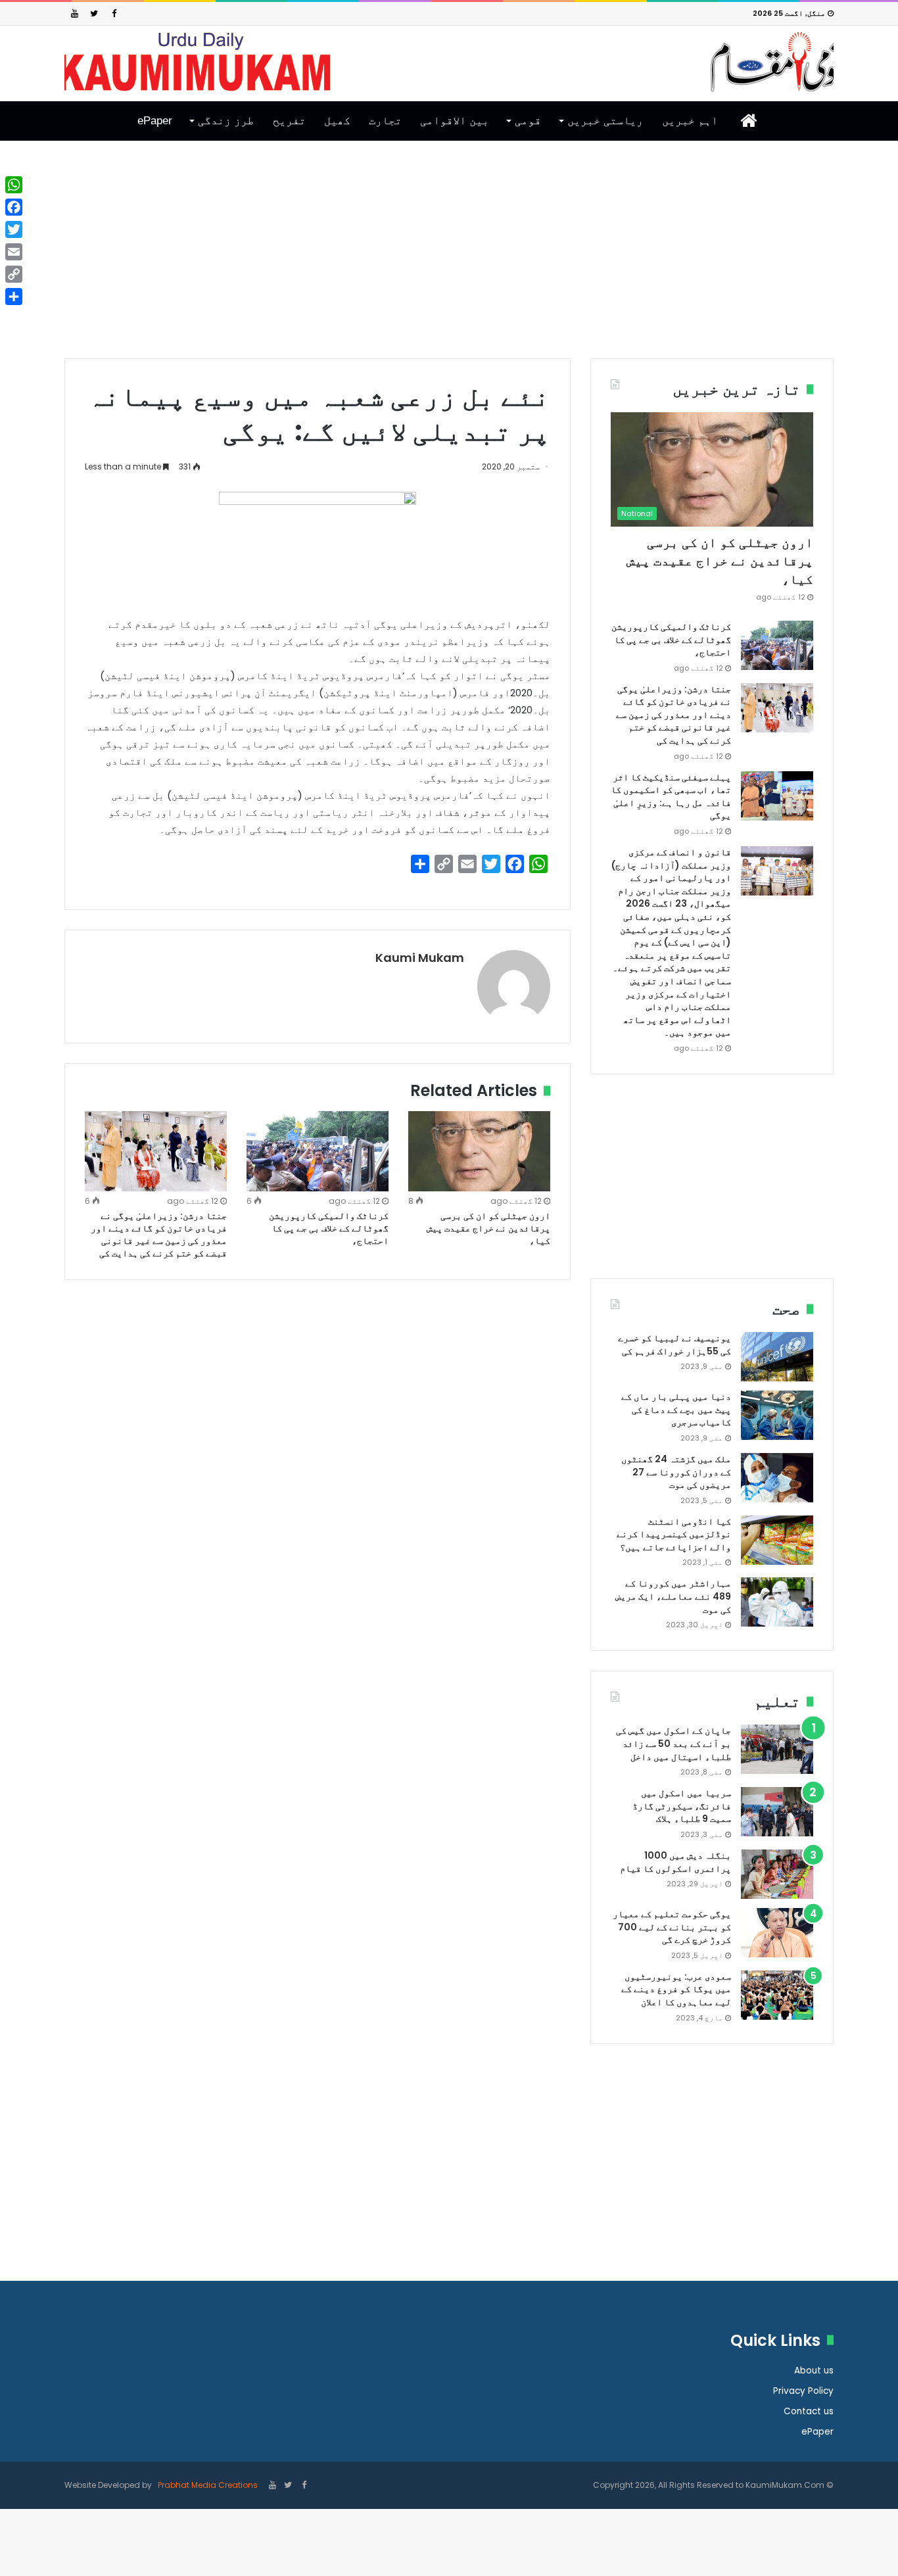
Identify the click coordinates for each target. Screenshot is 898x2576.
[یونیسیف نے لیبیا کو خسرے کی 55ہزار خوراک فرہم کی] (777, 1357)
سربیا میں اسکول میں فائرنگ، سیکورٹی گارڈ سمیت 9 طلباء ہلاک (682, 1806)
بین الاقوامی (455, 121)
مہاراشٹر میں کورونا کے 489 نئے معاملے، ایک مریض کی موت (673, 1596)
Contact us (809, 2411)
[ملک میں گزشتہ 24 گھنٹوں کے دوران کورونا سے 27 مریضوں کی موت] (777, 1478)
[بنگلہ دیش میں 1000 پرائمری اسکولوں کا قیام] (777, 1874)
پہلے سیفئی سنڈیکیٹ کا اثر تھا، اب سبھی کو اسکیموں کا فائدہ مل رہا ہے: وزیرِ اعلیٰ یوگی (671, 797)
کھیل (337, 121)
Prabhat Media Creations (207, 2485)
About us (814, 2371)
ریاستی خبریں (605, 121)
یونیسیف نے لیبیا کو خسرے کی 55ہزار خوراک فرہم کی (674, 1345)
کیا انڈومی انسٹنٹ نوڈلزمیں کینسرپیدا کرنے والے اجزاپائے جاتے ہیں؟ (674, 1534)
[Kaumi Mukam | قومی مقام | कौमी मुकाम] (449, 62)
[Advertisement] (449, 260)
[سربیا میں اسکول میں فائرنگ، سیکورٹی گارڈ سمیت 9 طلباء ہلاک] (777, 1812)
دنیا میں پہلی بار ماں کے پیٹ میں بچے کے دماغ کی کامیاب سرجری (676, 1409)
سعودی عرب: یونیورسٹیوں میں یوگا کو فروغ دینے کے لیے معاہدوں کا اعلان (676, 1989)
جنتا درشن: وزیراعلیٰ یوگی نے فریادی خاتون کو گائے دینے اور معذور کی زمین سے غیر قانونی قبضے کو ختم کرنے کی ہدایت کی (159, 1234)
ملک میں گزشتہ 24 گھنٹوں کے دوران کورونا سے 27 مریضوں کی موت (676, 1472)
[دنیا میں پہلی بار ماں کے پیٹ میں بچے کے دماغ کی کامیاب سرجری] (777, 1415)
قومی (528, 121)
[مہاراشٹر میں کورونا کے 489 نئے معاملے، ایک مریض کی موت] (777, 1602)
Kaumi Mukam (420, 958)
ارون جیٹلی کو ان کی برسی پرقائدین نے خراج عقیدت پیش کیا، (488, 1228)
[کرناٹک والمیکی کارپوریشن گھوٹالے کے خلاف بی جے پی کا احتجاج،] (318, 1151)
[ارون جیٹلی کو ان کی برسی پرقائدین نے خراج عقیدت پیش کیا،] (479, 1151)
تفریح (289, 121)
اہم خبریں (690, 121)
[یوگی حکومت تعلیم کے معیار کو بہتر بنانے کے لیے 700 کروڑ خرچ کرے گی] (777, 1933)
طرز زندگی (226, 121)
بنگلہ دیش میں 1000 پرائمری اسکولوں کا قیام (675, 1862)
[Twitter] (94, 13)
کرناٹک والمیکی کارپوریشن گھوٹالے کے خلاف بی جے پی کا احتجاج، (329, 1228)
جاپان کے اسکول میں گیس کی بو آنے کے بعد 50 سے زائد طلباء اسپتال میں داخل (673, 1743)
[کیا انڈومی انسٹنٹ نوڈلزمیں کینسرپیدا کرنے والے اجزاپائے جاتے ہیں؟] (777, 1540)
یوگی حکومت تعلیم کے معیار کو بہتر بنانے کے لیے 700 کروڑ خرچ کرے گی (672, 1927)
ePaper (155, 121)
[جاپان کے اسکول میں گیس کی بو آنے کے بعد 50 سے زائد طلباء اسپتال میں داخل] (777, 1749)
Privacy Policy (803, 2391)
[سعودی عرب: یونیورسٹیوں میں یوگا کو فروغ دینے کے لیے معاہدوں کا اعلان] (777, 1995)
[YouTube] (74, 13)
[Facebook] (114, 13)
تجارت (385, 121)
